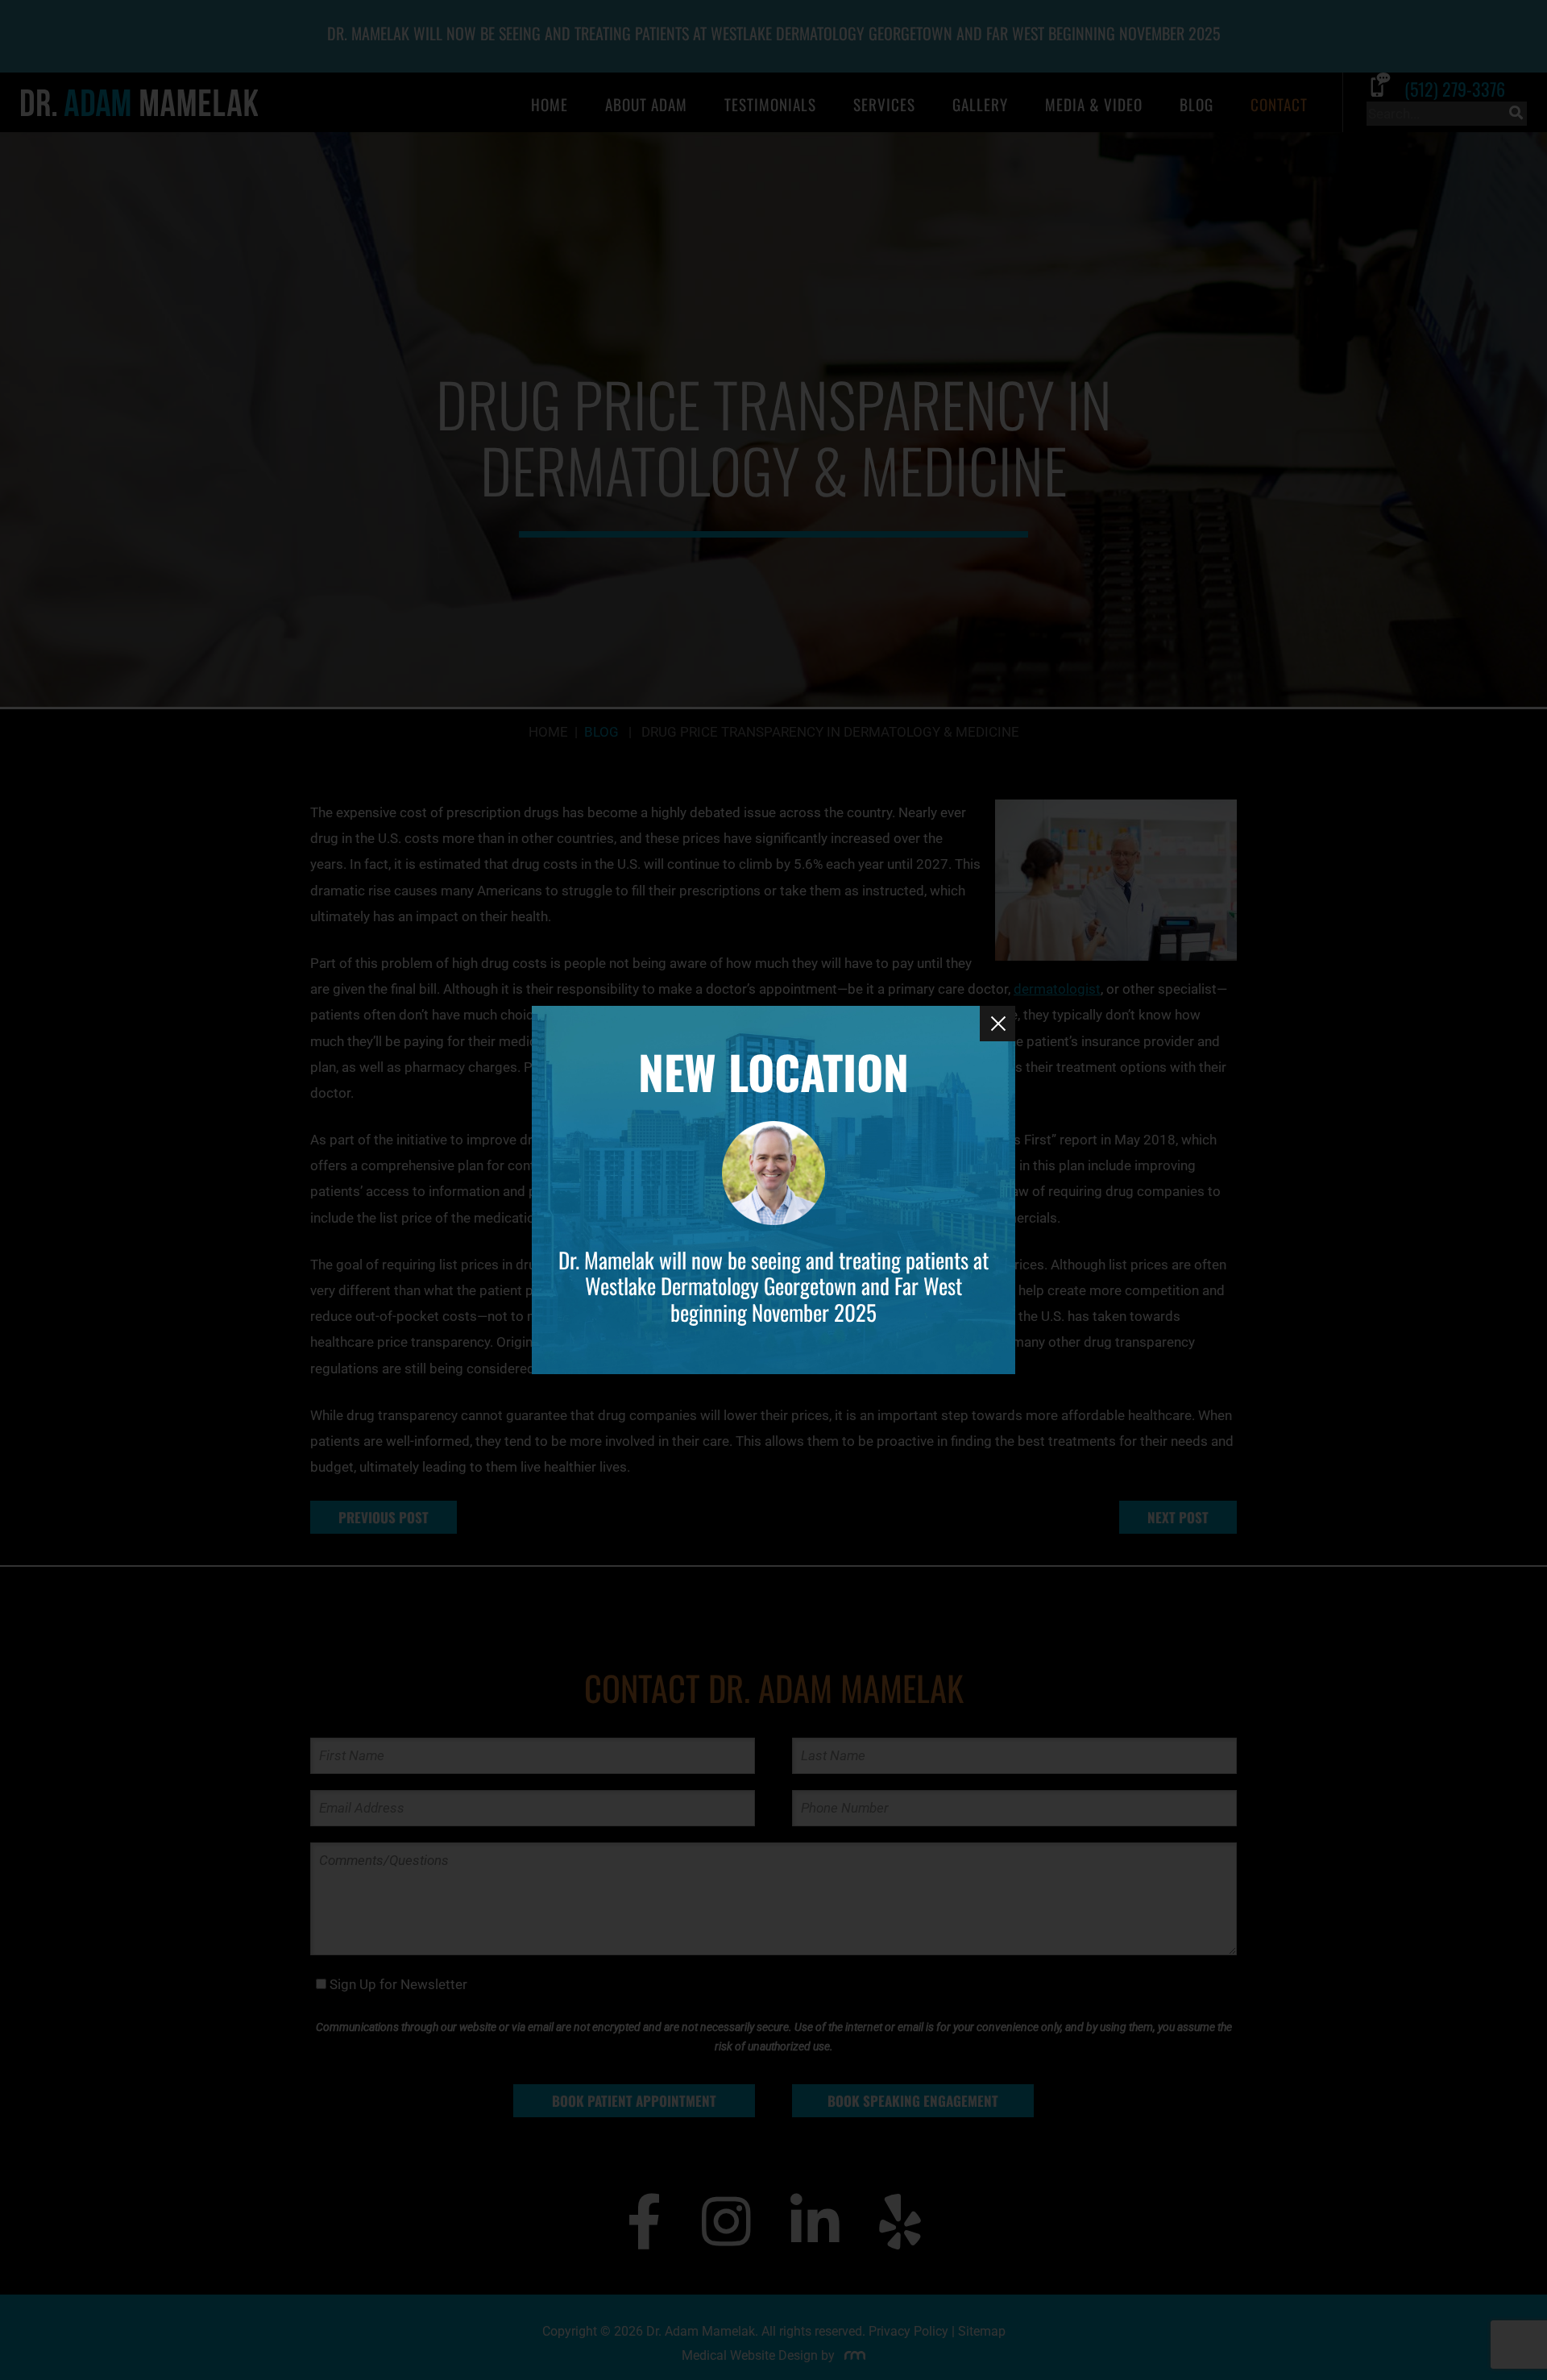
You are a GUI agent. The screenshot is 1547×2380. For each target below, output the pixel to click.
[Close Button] (997, 1024)
